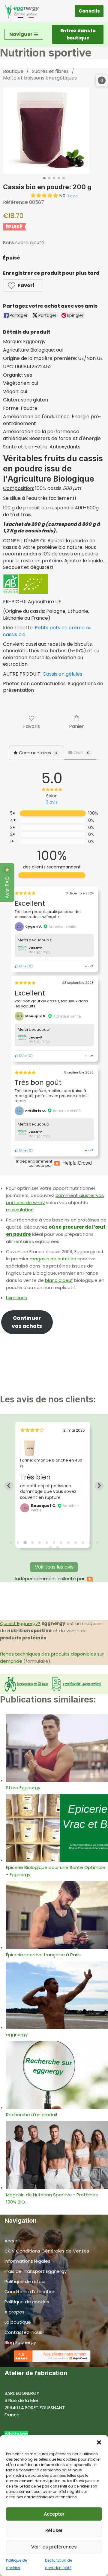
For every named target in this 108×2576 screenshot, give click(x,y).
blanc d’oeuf (59, 1280)
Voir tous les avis (54, 1567)
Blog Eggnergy (20, 2342)
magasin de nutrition (53, 1259)
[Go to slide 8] (61, 1543)
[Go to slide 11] (83, 1543)
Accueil (12, 2241)
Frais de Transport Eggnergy (36, 2271)
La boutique (18, 2322)
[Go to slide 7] (54, 1543)
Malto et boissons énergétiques (40, 78)
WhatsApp (16, 2434)
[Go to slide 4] (32, 1543)
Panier (76, 726)
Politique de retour (25, 2281)
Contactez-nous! (24, 2332)
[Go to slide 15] (58, 1547)
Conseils (89, 11)
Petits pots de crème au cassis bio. (47, 631)
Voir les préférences (54, 2547)
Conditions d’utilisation (30, 2292)
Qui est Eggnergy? (20, 1623)
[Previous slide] (9, 1486)
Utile (22, 966)
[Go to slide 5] (40, 1543)
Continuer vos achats (27, 1322)
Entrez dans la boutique (78, 34)
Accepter (54, 2514)
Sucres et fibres (50, 71)
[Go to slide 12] (90, 1543)
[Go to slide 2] (18, 1543)
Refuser (54, 2530)
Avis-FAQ (7, 887)
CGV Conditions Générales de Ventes (47, 2251)
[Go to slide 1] (11, 1543)
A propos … (16, 2312)
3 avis (72, 196)
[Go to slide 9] (68, 1543)
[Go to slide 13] (97, 1543)
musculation (20, 1210)
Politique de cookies (27, 2302)
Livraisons (16, 1298)
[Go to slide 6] (47, 1543)
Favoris (31, 726)
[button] (99, 2442)
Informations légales (27, 2261)
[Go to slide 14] (50, 1547)
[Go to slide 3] (25, 1543)
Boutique (13, 71)
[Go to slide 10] (76, 1543)
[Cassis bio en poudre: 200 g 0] (46, 131)
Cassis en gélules (62, 674)
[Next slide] (99, 1486)
